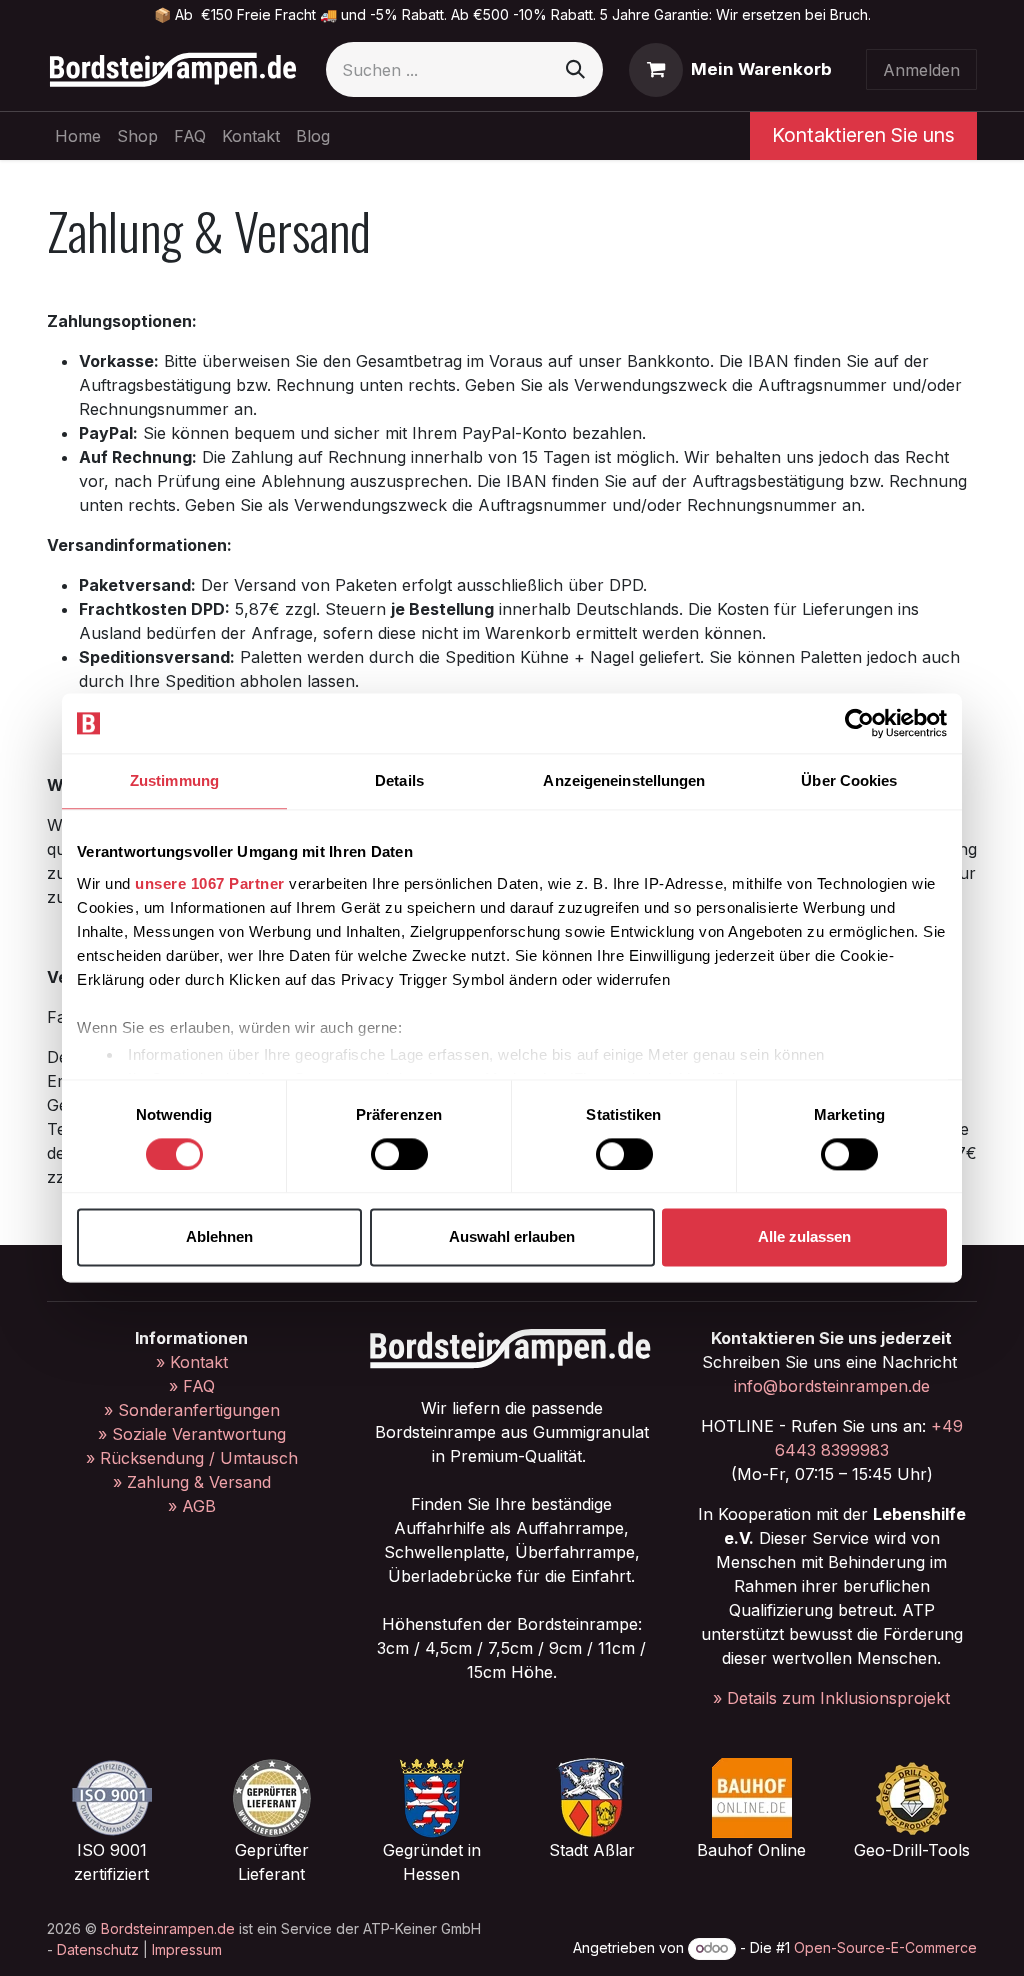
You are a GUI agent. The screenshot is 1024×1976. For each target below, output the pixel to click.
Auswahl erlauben (512, 1237)
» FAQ (192, 1386)
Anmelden (921, 70)
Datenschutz (98, 1949)
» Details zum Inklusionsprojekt (831, 1698)
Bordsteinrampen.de (168, 1928)
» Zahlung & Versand (192, 1482)
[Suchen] (575, 69)
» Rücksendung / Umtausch (192, 1458)
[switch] (399, 1154)
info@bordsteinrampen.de (832, 1386)
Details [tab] (399, 780)
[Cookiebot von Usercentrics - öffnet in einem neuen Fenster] (859, 723)
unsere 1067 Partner (210, 883)
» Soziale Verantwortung (192, 1434)
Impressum (187, 1949)
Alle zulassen (804, 1237)
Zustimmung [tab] (174, 780)
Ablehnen (219, 1237)
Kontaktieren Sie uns (863, 135)
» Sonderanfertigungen (192, 1410)
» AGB (192, 1506)
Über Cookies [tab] (849, 780)
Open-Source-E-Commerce (885, 1947)
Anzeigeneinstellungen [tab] (624, 780)
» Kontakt (192, 1362)
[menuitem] (78, 136)
